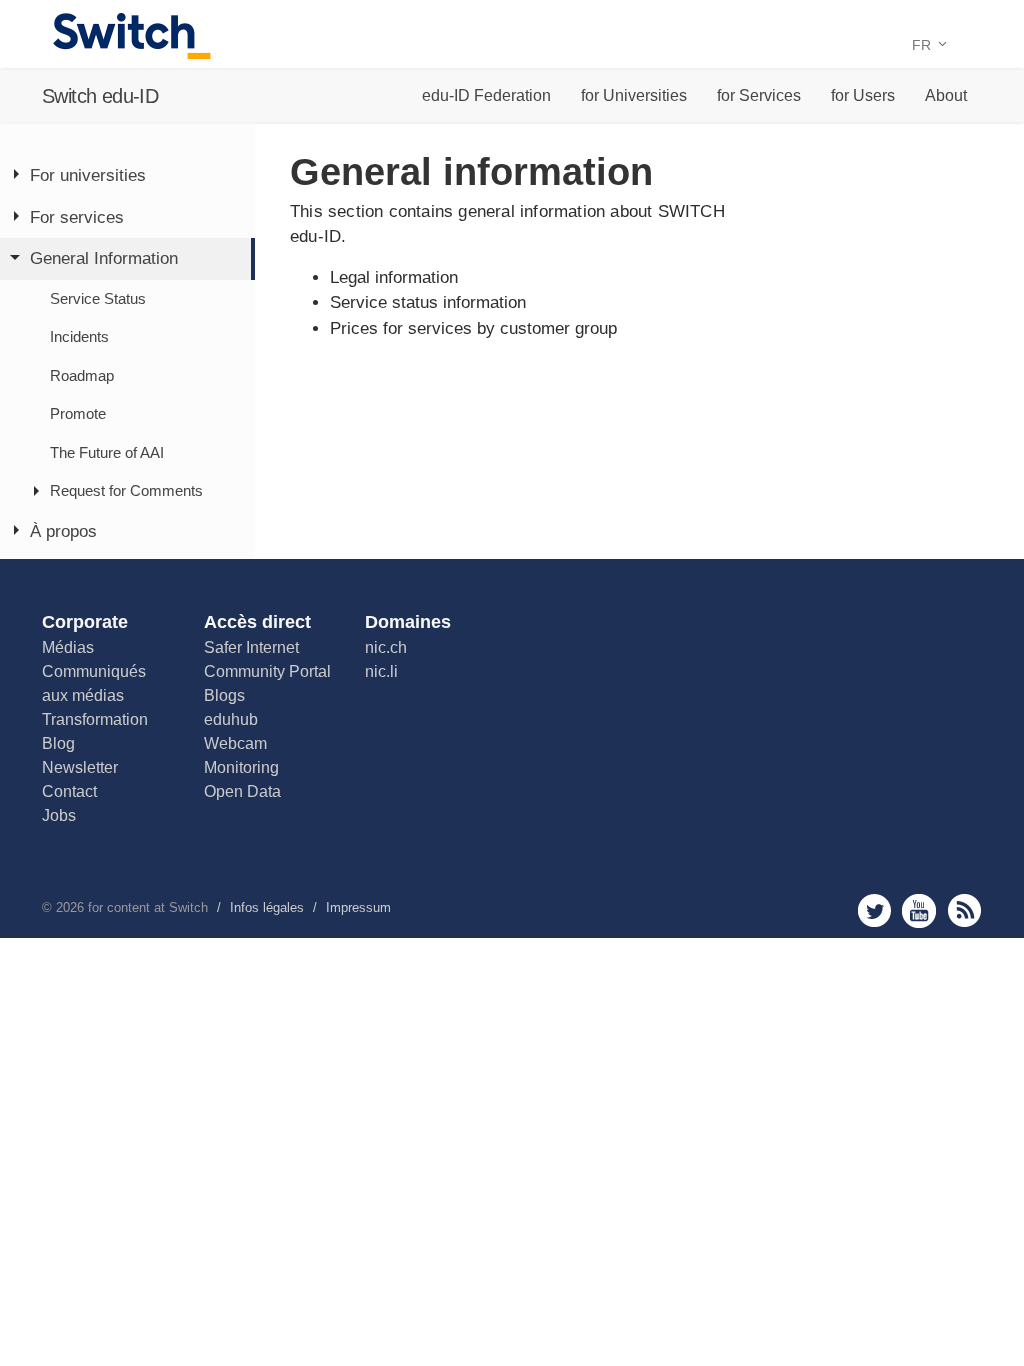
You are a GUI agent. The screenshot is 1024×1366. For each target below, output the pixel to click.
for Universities (634, 95)
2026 (70, 907)
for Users (863, 95)
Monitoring (241, 767)
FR (923, 45)
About (946, 95)
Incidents (79, 336)
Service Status (98, 298)
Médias (68, 647)
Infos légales (267, 907)
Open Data (242, 791)
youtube (919, 910)
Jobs (59, 815)
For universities (88, 175)
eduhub (231, 719)
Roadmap (82, 375)
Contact (69, 791)
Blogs (224, 695)
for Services (759, 95)
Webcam (235, 743)
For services (77, 217)
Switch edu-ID (100, 96)
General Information (104, 258)
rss (964, 910)
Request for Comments (126, 490)
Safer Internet (251, 647)
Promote (78, 413)
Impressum (358, 907)
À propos (63, 531)
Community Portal (267, 671)
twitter (874, 910)
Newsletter (80, 767)
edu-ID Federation (486, 95)
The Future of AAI (107, 452)
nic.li (381, 671)
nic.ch (386, 647)
